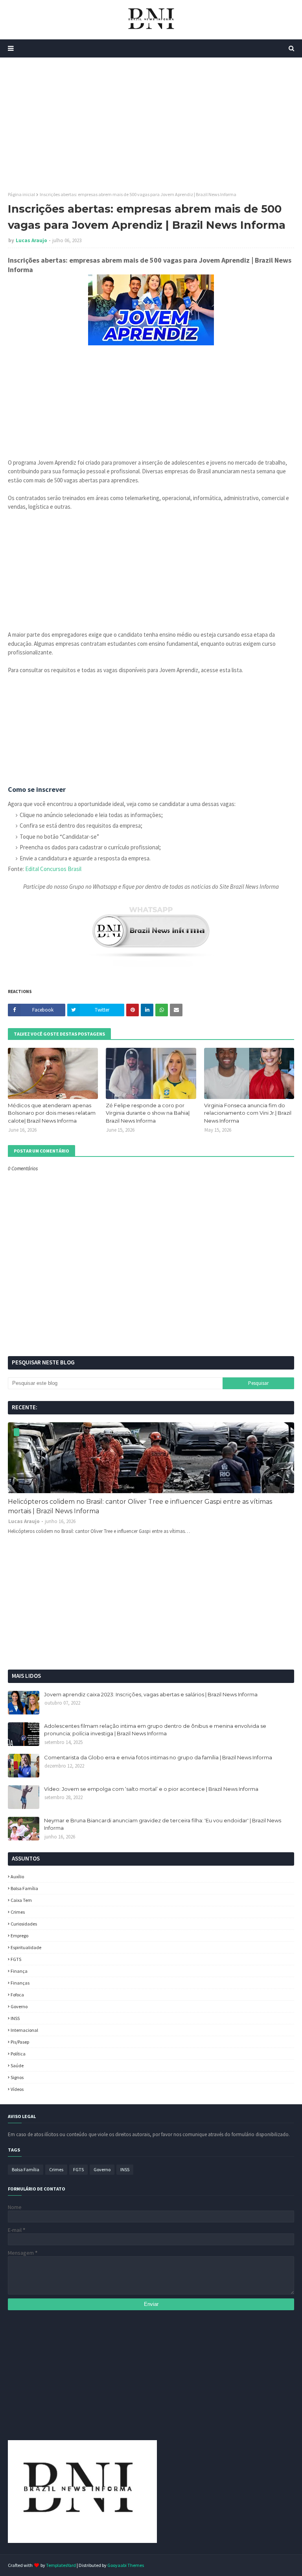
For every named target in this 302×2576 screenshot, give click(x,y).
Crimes (18, 1912)
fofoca (17, 1995)
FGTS (16, 1959)
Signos (17, 2077)
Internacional (24, 2030)
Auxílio (17, 1876)
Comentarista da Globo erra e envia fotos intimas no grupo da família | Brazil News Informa (158, 1757)
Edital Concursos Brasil (53, 869)
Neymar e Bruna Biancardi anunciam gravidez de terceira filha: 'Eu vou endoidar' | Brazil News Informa (163, 1824)
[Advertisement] (151, 124)
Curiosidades (24, 1924)
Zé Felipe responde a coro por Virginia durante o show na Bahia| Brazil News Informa (148, 1113)
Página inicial (21, 194)
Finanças (20, 1983)
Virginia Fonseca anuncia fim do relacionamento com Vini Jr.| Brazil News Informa (248, 1113)
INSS (15, 2018)
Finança (19, 1971)
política (18, 2054)
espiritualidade (26, 1947)
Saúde (17, 2065)
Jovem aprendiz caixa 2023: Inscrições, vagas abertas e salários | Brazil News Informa (151, 1694)
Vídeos (17, 2089)
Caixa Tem (21, 1900)
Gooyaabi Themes (126, 2565)
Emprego (19, 1936)
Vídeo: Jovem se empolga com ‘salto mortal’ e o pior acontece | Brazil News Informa (151, 1789)
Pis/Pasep (20, 2042)
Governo (19, 2006)
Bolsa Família (24, 1888)
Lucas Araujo (31, 240)
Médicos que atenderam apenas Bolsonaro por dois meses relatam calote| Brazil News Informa (52, 1113)
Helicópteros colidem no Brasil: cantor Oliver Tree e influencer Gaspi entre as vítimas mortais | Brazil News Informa (140, 1506)
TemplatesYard (61, 2565)
